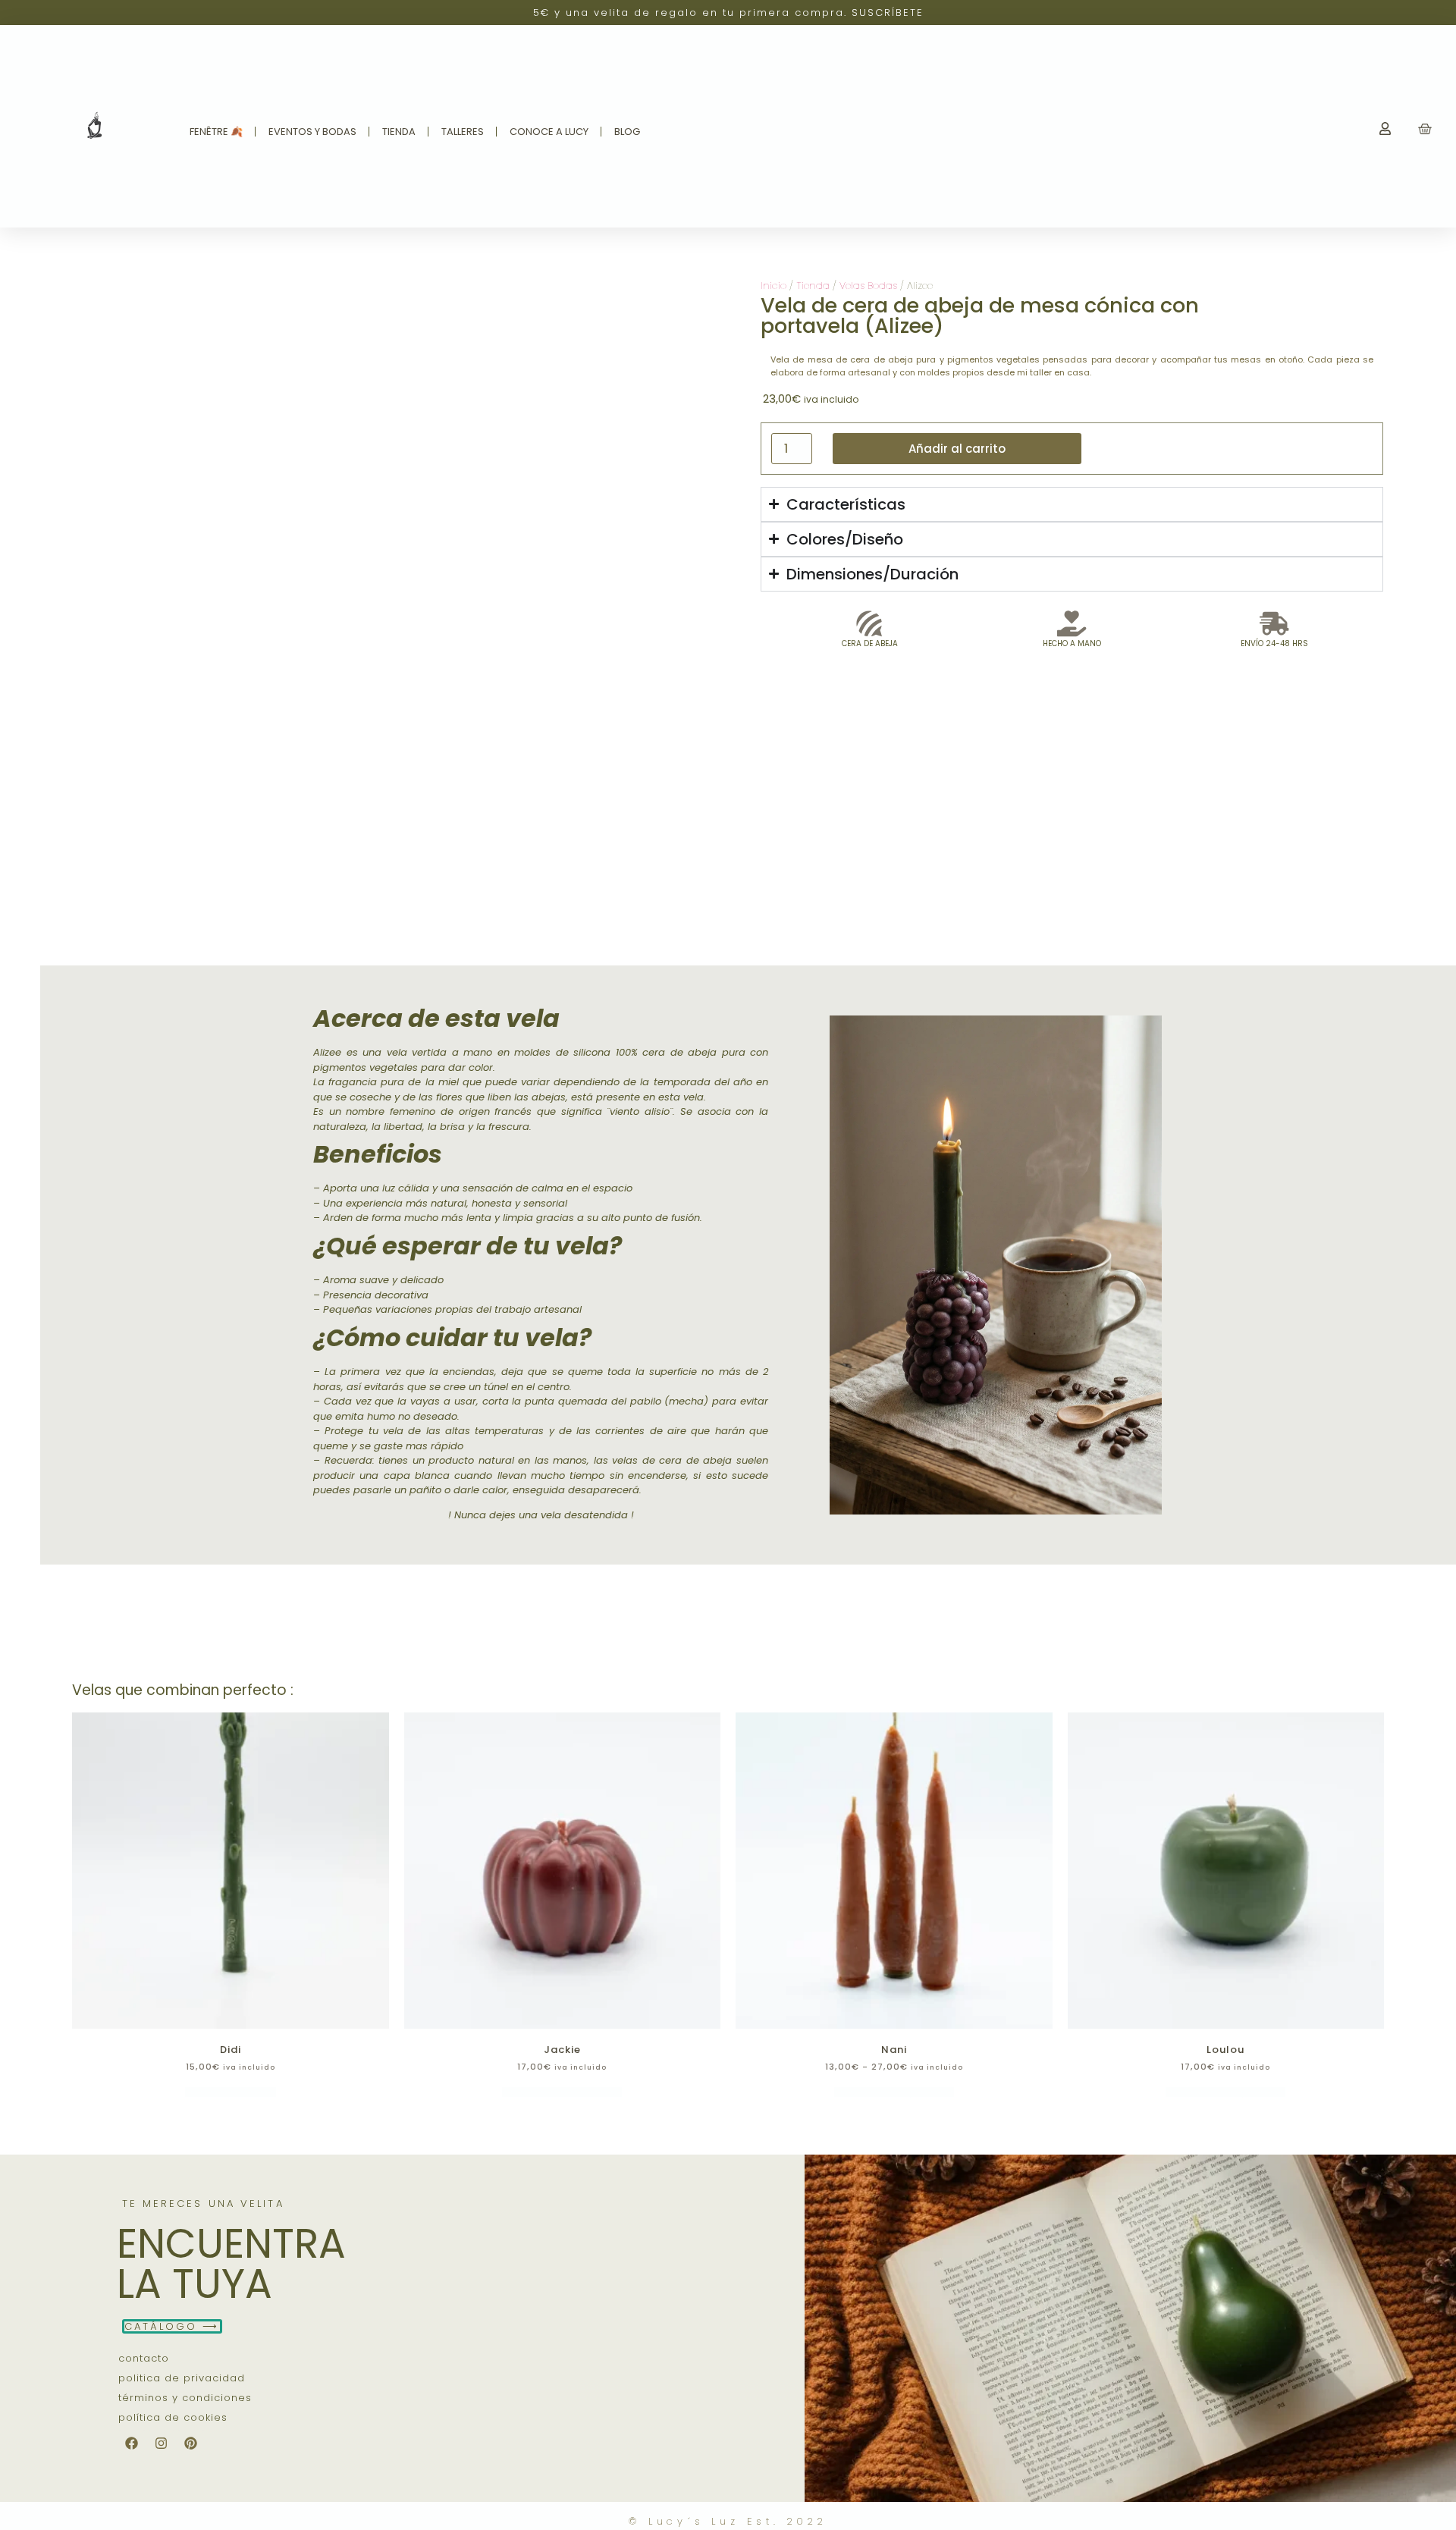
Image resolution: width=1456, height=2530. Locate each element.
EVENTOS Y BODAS (312, 132)
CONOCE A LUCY (549, 132)
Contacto (144, 2358)
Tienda (813, 286)
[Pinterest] (191, 2443)
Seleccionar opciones (562, 2092)
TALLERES (463, 132)
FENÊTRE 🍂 (216, 132)
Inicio (773, 286)
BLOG (627, 132)
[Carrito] (1425, 129)
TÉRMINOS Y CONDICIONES (185, 2398)
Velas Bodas (868, 286)
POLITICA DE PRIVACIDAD (182, 2378)
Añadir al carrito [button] (231, 2092)
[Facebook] (132, 2443)
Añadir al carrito (957, 449)
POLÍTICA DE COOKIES (173, 2417)
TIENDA (399, 132)
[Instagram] (162, 2443)
